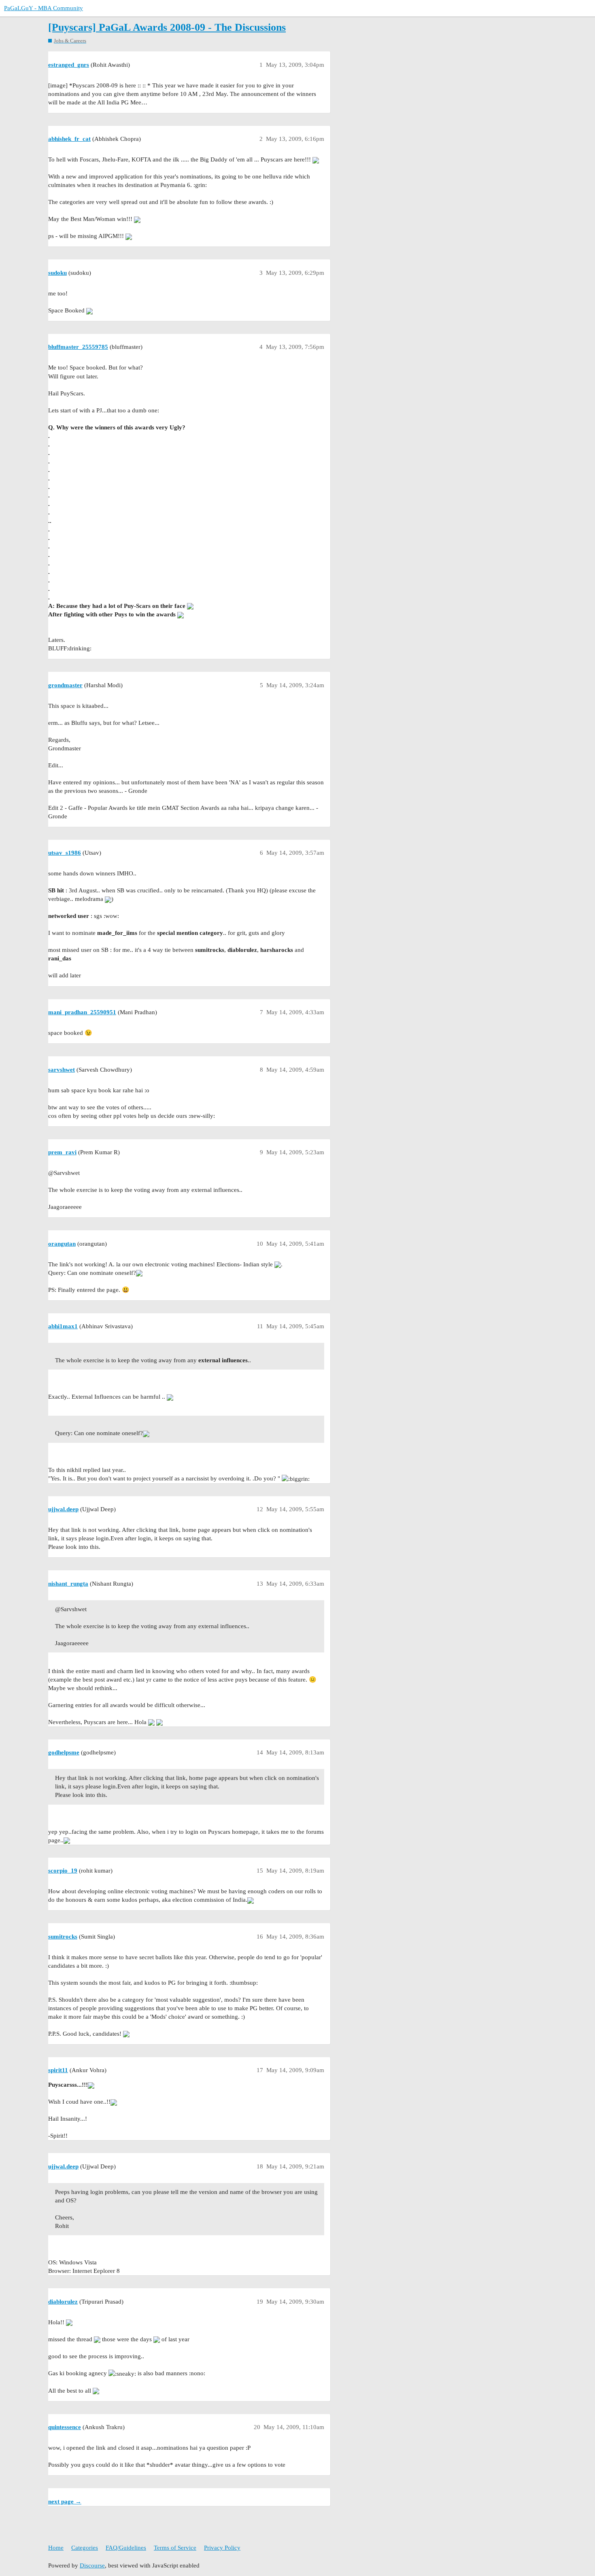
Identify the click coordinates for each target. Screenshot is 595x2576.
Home (56, 2548)
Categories (85, 2548)
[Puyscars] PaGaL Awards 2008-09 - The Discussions (167, 27)
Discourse (92, 2565)
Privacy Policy (222, 2548)
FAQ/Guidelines (126, 2548)
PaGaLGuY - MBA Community (44, 8)
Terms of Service (175, 2548)
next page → (65, 2502)
